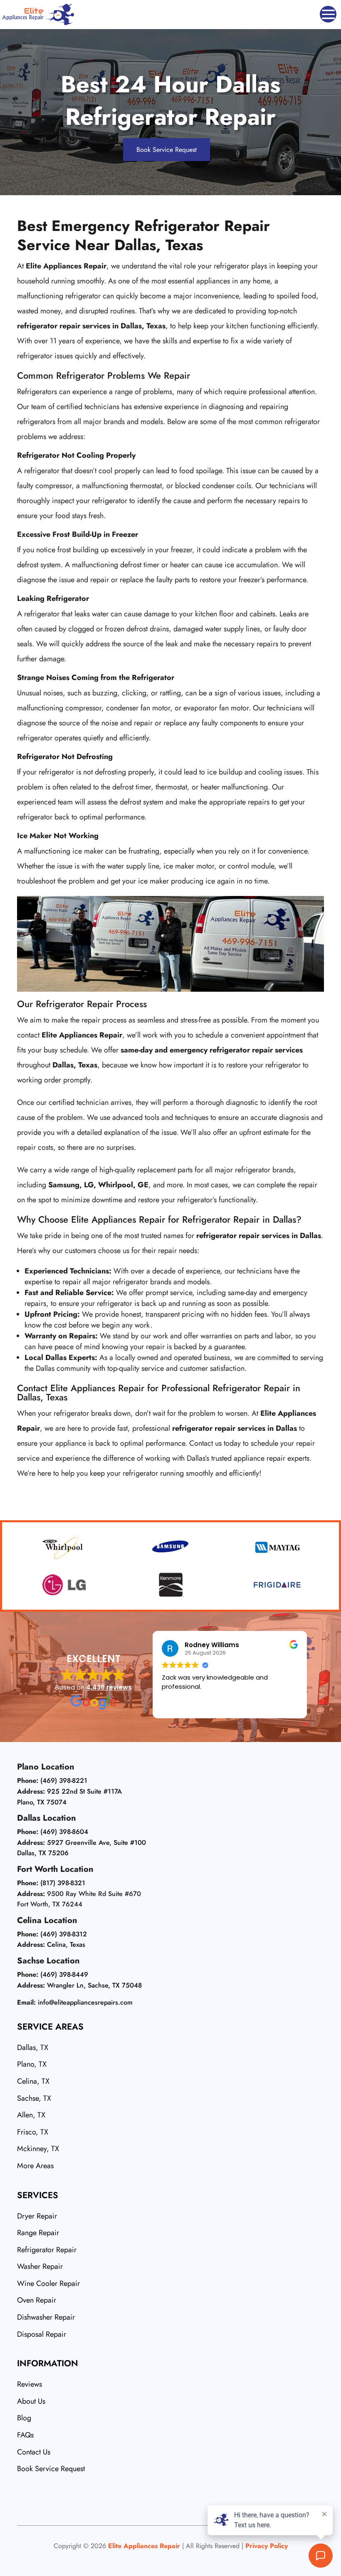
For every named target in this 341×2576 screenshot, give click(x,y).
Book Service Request (167, 150)
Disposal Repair (42, 2334)
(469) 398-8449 (64, 1974)
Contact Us (34, 2452)
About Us (31, 2401)
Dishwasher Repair (46, 2317)
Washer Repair (40, 2266)
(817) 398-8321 (63, 1883)
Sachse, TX (34, 2098)
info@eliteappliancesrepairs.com (85, 2002)
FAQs (25, 2435)
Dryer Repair (37, 2216)
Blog (24, 2418)
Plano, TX (32, 2064)
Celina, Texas (66, 1944)
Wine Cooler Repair (48, 2283)
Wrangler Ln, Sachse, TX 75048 (94, 1985)
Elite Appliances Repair (144, 2546)
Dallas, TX (33, 2047)
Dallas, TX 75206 (43, 1853)
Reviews (30, 2384)
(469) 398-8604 (64, 1832)
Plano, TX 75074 (42, 1802)
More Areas (35, 2166)
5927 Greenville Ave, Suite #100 (96, 1843)
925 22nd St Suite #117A (84, 1791)
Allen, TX (31, 2115)
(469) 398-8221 (64, 1781)
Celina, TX (33, 2081)
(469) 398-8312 (64, 1934)
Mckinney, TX (38, 2149)
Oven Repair (37, 2300)
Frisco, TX (33, 2132)
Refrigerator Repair (47, 2250)
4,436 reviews (109, 1687)
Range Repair (38, 2233)
